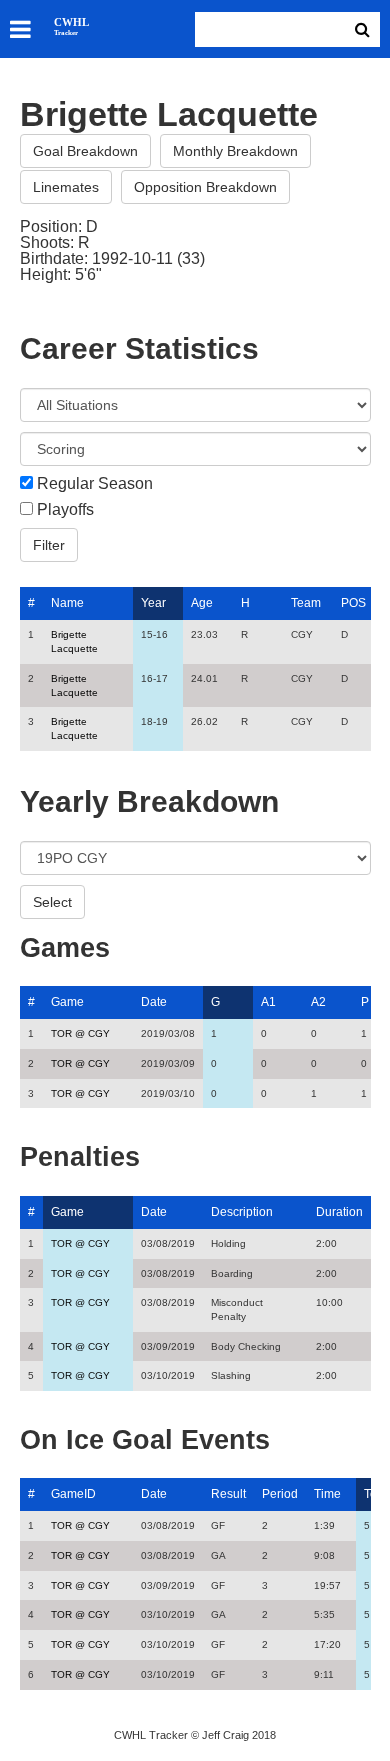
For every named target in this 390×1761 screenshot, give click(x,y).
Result (228, 1494)
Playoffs (65, 510)
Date (154, 1002)
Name (67, 603)
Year (153, 603)
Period (280, 1494)
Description (242, 1212)
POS (353, 603)
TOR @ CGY (80, 1033)
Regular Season (95, 484)
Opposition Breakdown (205, 187)
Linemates (66, 187)
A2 (318, 1002)
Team (306, 603)
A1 (268, 1002)
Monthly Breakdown (235, 151)
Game (67, 1002)
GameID (73, 1494)
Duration (339, 1212)
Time (327, 1494)
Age (202, 603)
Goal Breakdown (85, 151)
